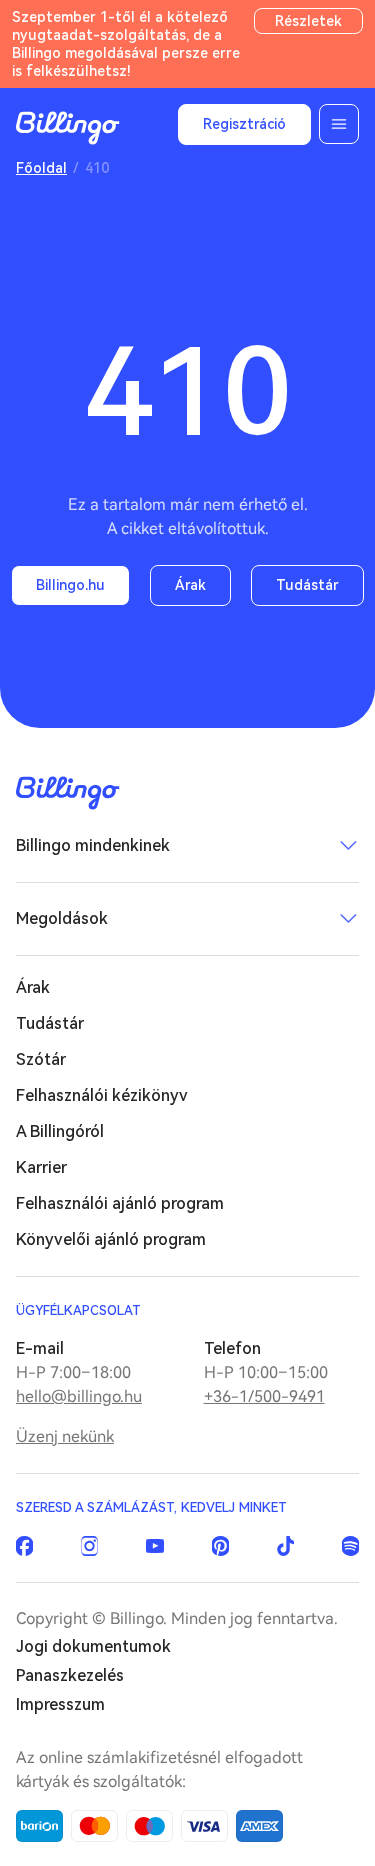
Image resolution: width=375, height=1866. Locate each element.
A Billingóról (60, 1131)
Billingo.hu (70, 585)
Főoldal (41, 168)
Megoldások (62, 918)
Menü (339, 124)
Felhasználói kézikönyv (102, 1095)
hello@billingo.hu (79, 1396)
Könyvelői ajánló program (111, 1239)
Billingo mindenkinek (93, 845)
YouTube (154, 1546)
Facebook (24, 1546)
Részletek (308, 21)
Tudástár (307, 585)
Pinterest (220, 1546)
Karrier (41, 1167)
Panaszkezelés (70, 1675)
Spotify (350, 1546)
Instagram (89, 1546)
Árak (190, 585)
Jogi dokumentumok (93, 1646)
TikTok (285, 1546)
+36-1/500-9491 (264, 1396)
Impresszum (60, 1704)
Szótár (41, 1059)
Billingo (68, 128)
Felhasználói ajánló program (120, 1203)
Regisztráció (244, 124)
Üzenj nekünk (65, 1436)
